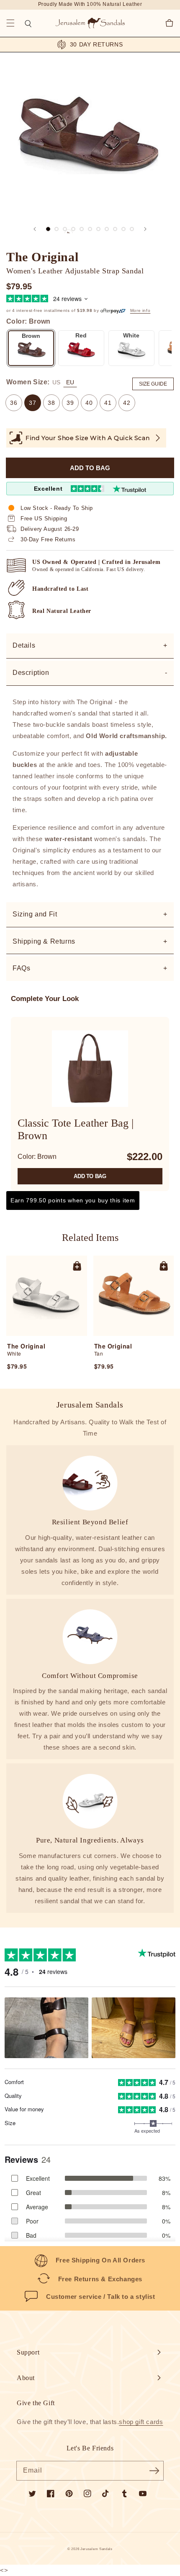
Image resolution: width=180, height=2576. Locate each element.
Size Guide (153, 384)
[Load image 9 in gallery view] (123, 229)
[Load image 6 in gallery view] (98, 229)
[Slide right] (145, 229)
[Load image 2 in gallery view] (57, 229)
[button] (10, 23)
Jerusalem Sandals (96, 2549)
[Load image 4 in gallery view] (82, 229)
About (26, 2378)
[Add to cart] (77, 1266)
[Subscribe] (154, 2470)
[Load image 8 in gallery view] (115, 229)
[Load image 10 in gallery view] (132, 229)
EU (70, 382)
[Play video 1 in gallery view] (73, 229)
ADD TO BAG (90, 1176)
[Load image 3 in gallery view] (65, 229)
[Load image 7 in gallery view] (107, 229)
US (56, 382)
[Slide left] (35, 229)
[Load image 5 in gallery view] (90, 229)
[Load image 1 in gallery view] (48, 229)
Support (28, 2352)
